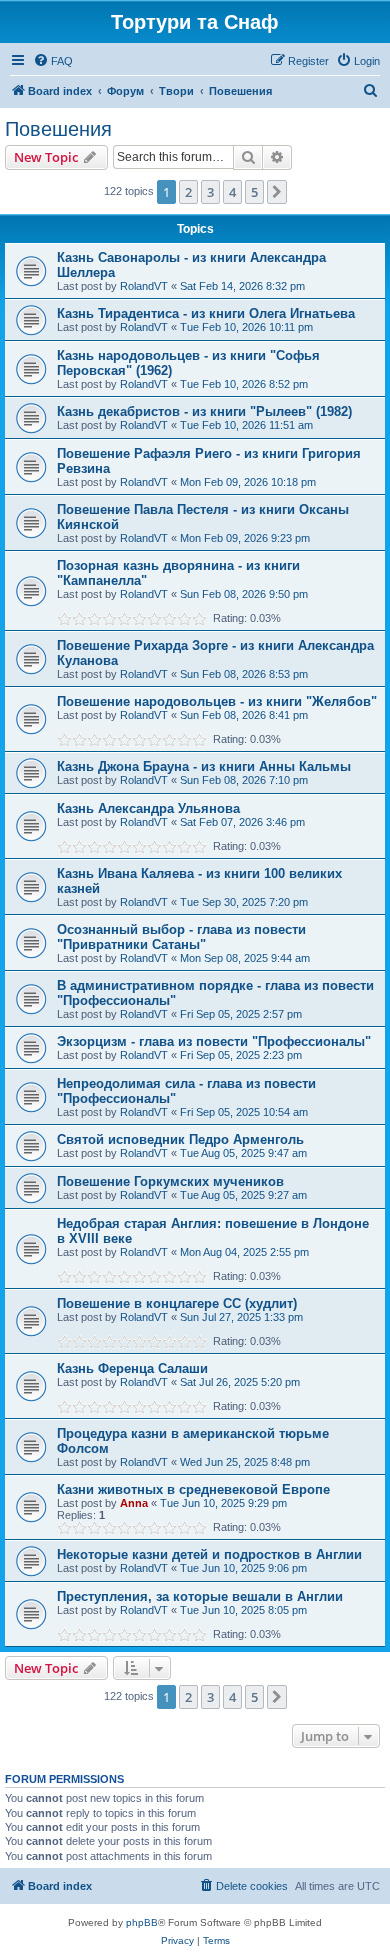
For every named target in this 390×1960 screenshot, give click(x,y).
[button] (277, 192)
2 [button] (188, 192)
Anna (134, 1503)
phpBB (142, 1922)
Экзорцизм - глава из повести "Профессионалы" (214, 1041)
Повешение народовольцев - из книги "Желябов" (217, 701)
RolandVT (144, 286)
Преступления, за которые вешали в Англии (200, 1596)
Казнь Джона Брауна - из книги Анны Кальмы (204, 766)
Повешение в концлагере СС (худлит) (177, 1303)
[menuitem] (53, 61)
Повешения (58, 129)
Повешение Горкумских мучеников (170, 1181)
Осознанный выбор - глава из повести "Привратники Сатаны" (181, 937)
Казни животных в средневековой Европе (193, 1489)
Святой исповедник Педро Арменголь (180, 1139)
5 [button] (254, 192)
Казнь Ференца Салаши (132, 1368)
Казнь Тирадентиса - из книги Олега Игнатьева (206, 313)
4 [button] (232, 192)
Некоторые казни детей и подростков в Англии (209, 1554)
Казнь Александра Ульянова (148, 808)
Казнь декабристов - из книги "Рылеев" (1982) (204, 411)
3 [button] (210, 192)
